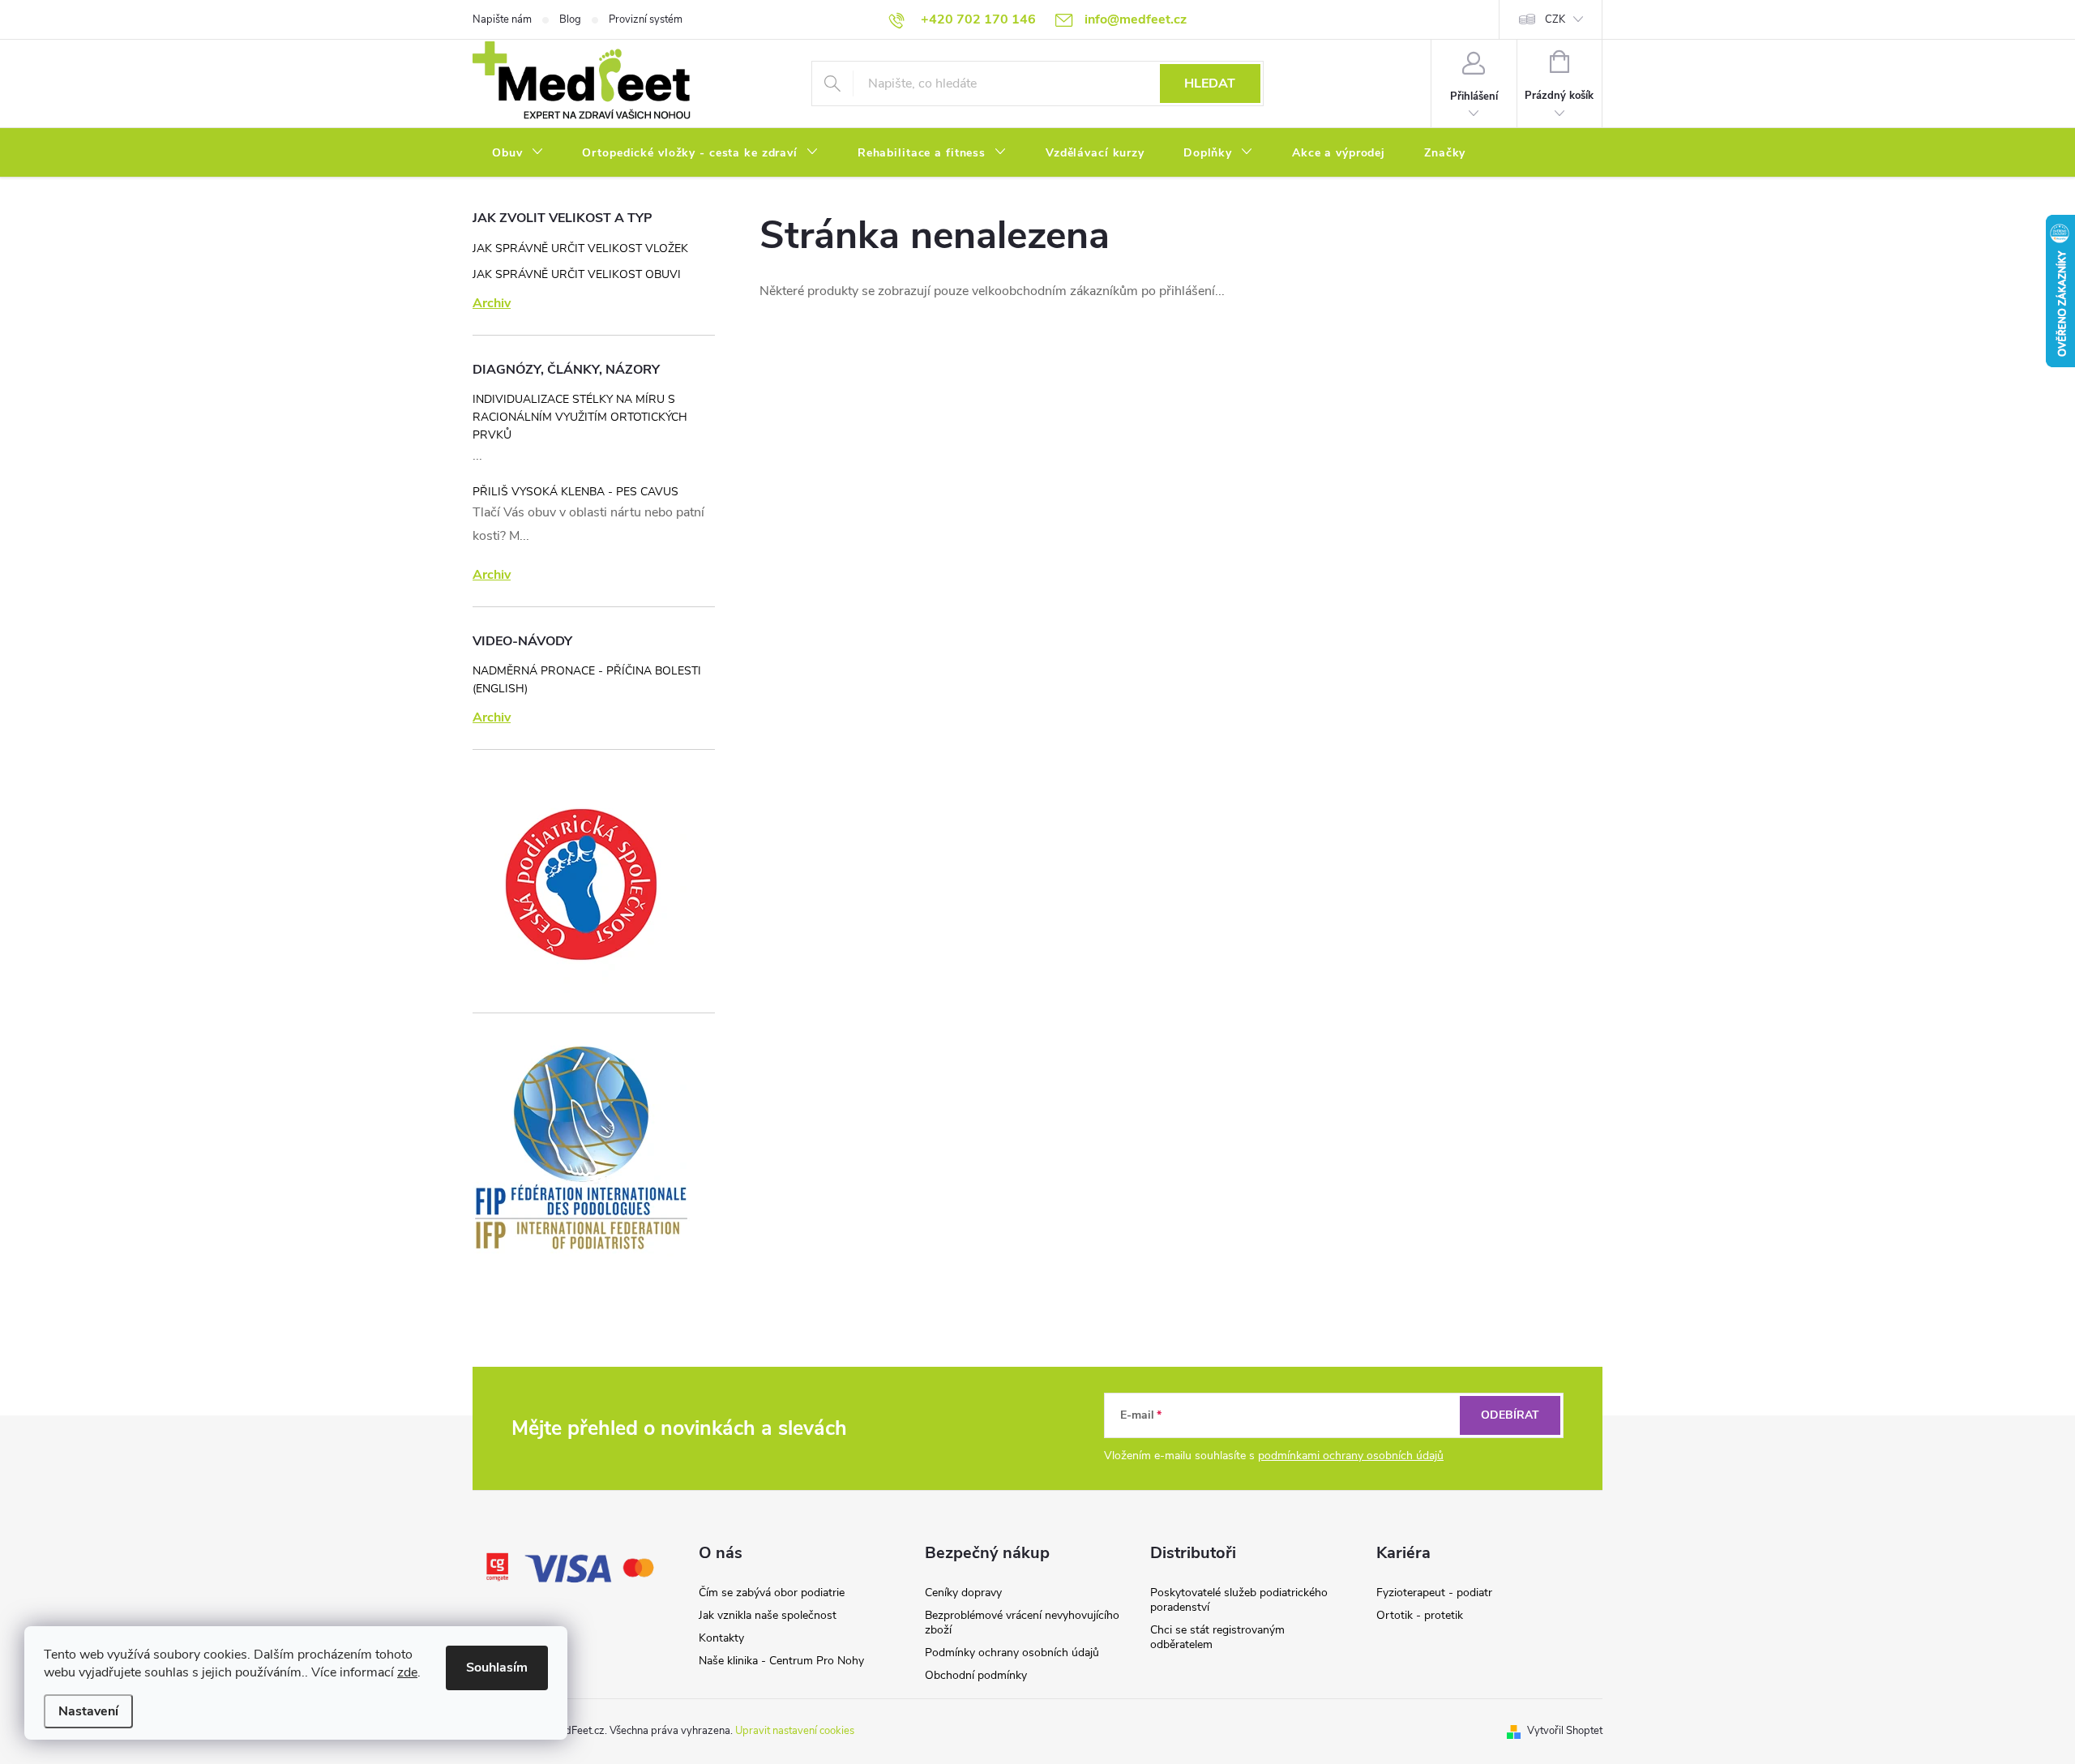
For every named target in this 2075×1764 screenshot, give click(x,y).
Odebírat (1510, 1415)
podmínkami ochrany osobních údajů (1351, 1456)
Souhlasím (497, 1668)
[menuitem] (518, 153)
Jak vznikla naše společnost (768, 1615)
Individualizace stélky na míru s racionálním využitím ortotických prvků (580, 417)
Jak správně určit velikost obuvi (577, 274)
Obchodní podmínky (976, 1675)
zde (407, 1672)
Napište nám (502, 19)
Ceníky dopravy (963, 1593)
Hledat (1210, 83)
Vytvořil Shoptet (1565, 1731)
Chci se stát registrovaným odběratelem (1217, 1637)
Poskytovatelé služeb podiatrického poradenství (1239, 1600)
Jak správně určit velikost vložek (580, 248)
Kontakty (721, 1638)
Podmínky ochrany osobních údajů (1012, 1653)
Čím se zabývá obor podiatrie (772, 1593)
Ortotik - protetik (1420, 1615)
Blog (570, 19)
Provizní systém (646, 19)
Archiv (492, 303)
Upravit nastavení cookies (795, 1731)
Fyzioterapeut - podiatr (1434, 1593)
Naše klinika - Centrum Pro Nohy (781, 1661)
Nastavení (88, 1711)
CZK (1555, 19)
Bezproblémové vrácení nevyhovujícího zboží (1022, 1623)
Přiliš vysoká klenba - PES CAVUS (575, 492)
